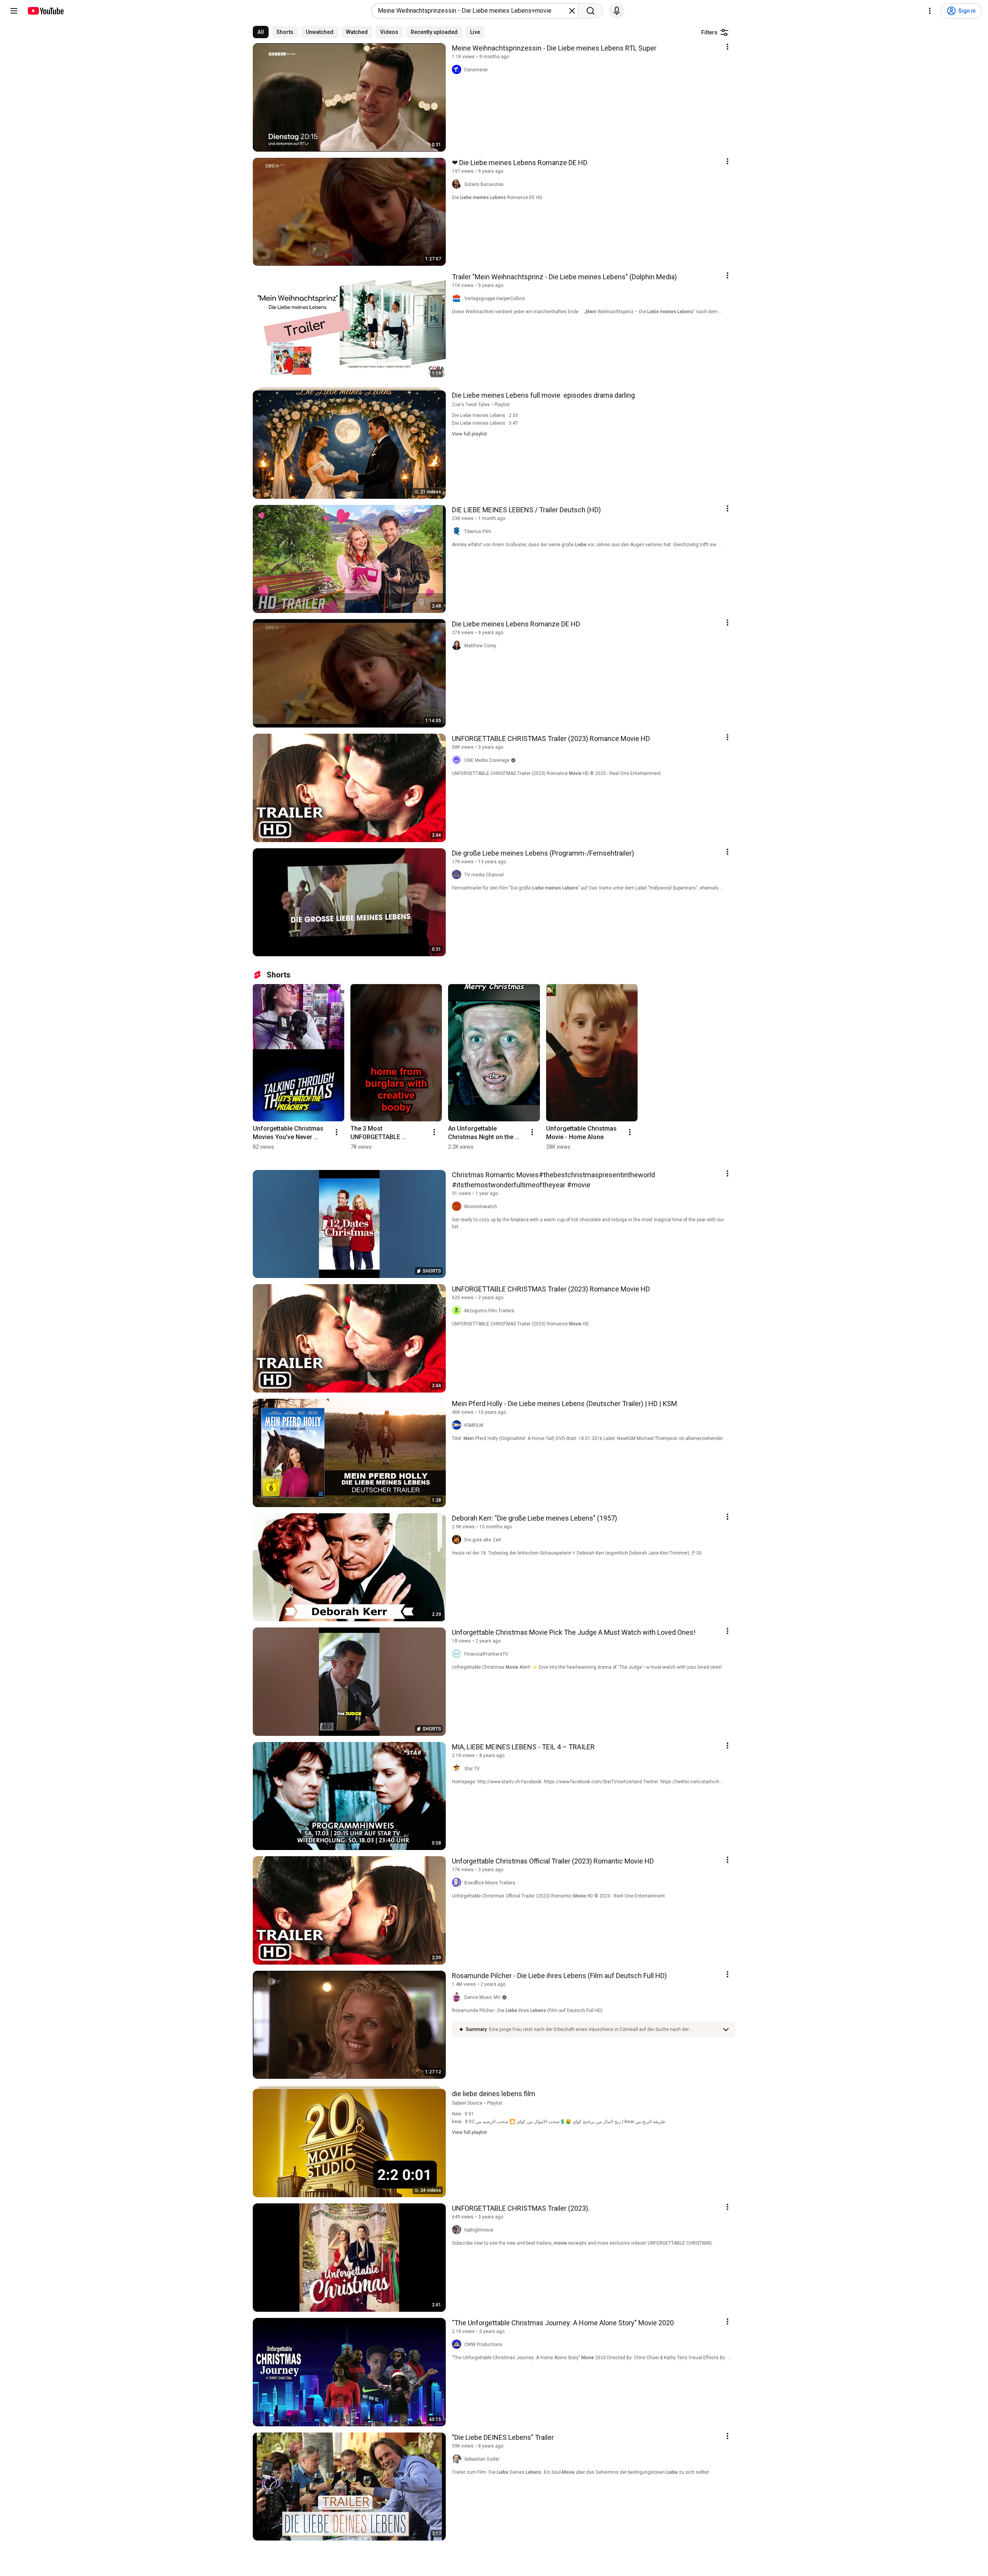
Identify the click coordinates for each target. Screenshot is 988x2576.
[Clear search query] (572, 11)
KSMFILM (474, 1425)
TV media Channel (484, 875)
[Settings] (930, 11)
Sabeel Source (467, 2103)
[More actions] (337, 1132)
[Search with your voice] (617, 11)
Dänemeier (476, 70)
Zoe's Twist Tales (471, 405)
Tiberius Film (478, 532)
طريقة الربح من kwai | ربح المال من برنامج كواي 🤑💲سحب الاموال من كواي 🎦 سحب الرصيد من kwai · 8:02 (559, 2122)
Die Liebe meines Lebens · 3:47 (485, 423)
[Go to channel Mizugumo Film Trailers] (458, 1311)
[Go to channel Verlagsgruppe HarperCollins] (458, 299)
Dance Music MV (482, 1997)
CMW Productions (483, 2345)
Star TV (472, 1769)
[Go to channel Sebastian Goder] (458, 2459)
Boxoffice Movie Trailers (490, 1883)
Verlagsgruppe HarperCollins (495, 299)
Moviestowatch (481, 1207)
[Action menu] (727, 47)
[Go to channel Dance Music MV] (458, 1997)
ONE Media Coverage (487, 760)
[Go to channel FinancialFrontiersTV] (458, 1654)
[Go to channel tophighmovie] (458, 2230)
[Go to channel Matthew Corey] (458, 646)
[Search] (590, 11)
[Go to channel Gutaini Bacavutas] (458, 184)
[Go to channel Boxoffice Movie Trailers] (458, 1883)
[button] (604, 2029)
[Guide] (14, 11)
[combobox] (473, 11)
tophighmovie (479, 2230)
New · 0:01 (463, 2114)
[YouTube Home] (45, 11)
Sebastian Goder (482, 2459)
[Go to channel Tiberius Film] (458, 532)
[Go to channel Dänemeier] (458, 70)
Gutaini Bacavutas (484, 184)
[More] (726, 2029)
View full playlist (469, 434)
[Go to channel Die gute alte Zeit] (458, 1540)
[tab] (261, 32)
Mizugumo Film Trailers (489, 1311)
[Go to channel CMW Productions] (458, 2345)
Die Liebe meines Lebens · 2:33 (485, 415)
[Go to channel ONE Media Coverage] (458, 760)
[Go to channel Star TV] (458, 1769)
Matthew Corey (480, 646)
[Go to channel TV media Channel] (458, 875)
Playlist (502, 405)
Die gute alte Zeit (483, 1540)
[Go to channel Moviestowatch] (458, 1207)
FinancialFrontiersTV (486, 1654)
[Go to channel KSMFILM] (458, 1425)
